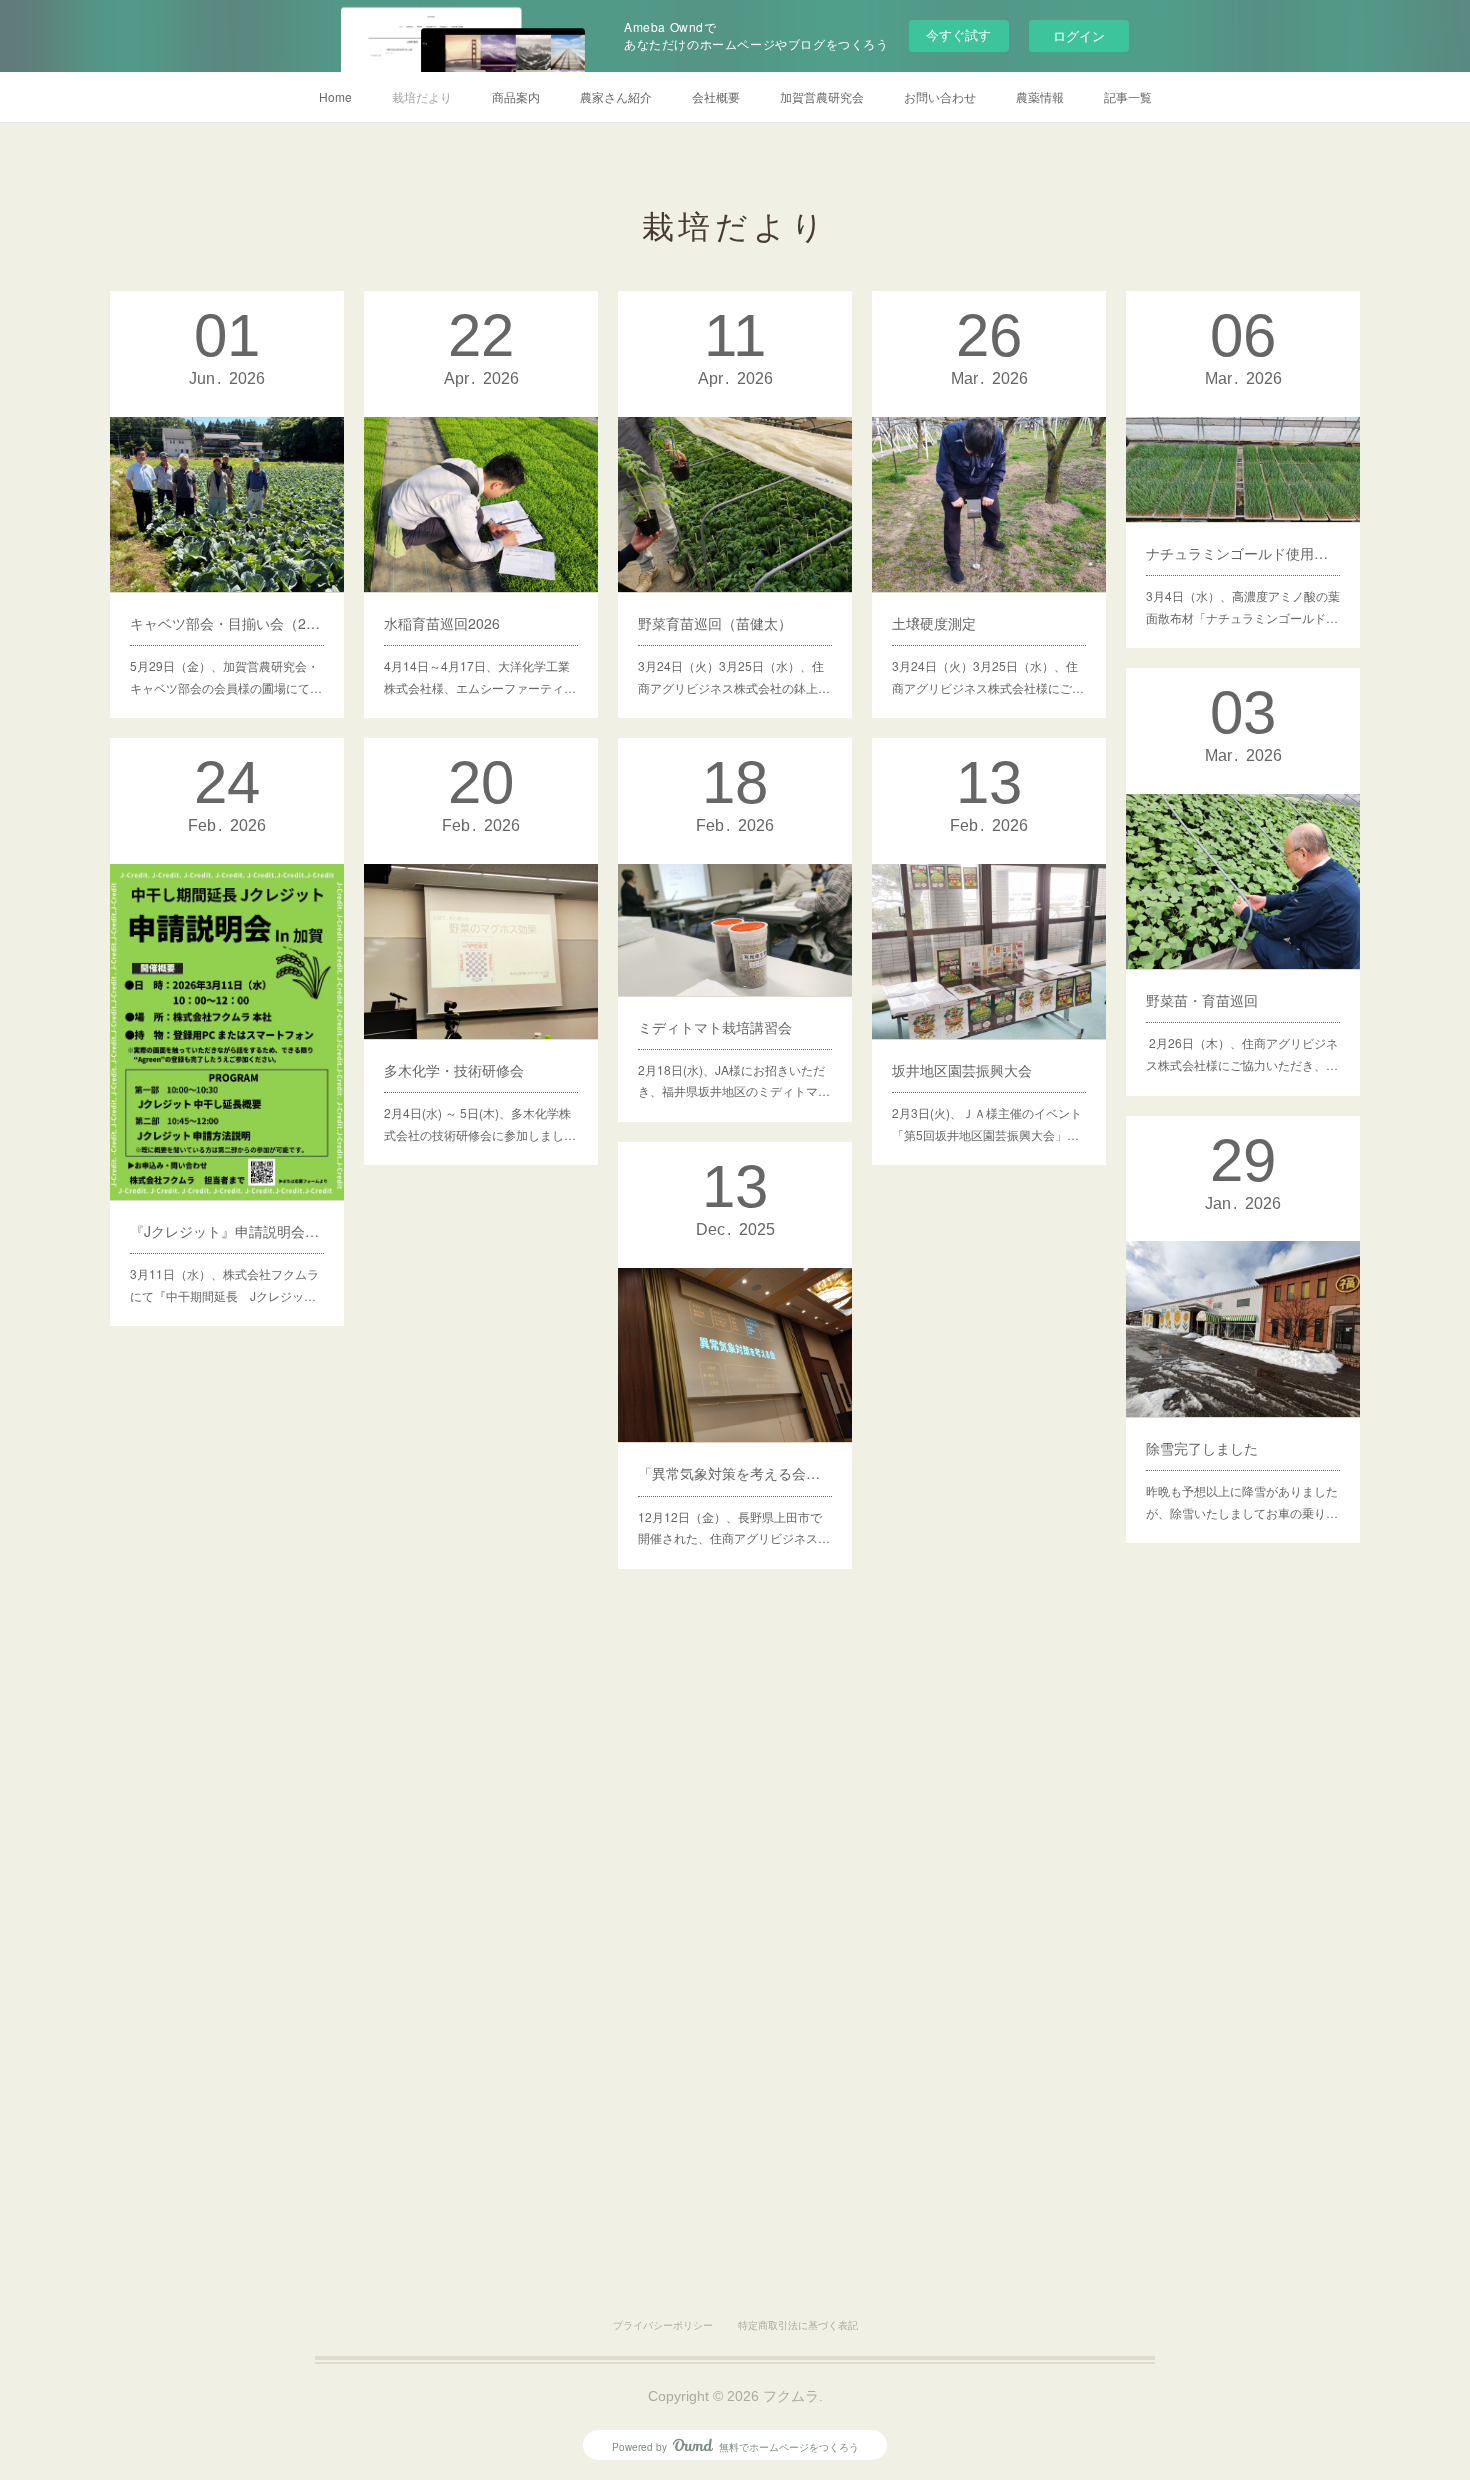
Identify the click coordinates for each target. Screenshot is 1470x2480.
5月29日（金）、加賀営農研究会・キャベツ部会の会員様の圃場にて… (226, 676)
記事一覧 (1128, 96)
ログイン (1079, 35)
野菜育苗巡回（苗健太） (715, 623)
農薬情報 (1040, 96)
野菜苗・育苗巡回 (1202, 1000)
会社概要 (716, 96)
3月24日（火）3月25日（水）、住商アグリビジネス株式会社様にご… (988, 676)
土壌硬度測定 (934, 623)
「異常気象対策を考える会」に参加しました (735, 1473)
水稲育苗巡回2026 (442, 623)
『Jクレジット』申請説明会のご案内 (227, 1231)
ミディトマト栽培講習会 (715, 1027)
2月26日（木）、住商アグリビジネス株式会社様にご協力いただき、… (1242, 1053)
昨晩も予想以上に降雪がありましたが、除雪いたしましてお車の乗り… (1242, 1501)
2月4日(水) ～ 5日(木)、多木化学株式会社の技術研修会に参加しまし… (480, 1123)
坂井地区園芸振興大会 (962, 1070)
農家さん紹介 (616, 96)
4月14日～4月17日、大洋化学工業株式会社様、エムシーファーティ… (480, 676)
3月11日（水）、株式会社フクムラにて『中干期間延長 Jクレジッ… (224, 1284)
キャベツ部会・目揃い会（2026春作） (227, 623)
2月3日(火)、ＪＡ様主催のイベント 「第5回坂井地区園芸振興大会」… (987, 1123)
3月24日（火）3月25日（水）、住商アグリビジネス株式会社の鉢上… (734, 676)
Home (335, 96)
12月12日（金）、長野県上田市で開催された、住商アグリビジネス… (734, 1527)
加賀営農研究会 (822, 96)
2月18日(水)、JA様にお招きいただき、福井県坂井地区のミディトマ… (734, 1080)
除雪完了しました (1202, 1448)
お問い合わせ (940, 96)
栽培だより (422, 96)
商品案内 (516, 96)
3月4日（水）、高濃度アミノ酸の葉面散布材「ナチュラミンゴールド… (1243, 606)
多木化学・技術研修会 (454, 1070)
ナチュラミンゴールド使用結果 (1243, 553)
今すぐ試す (958, 34)
